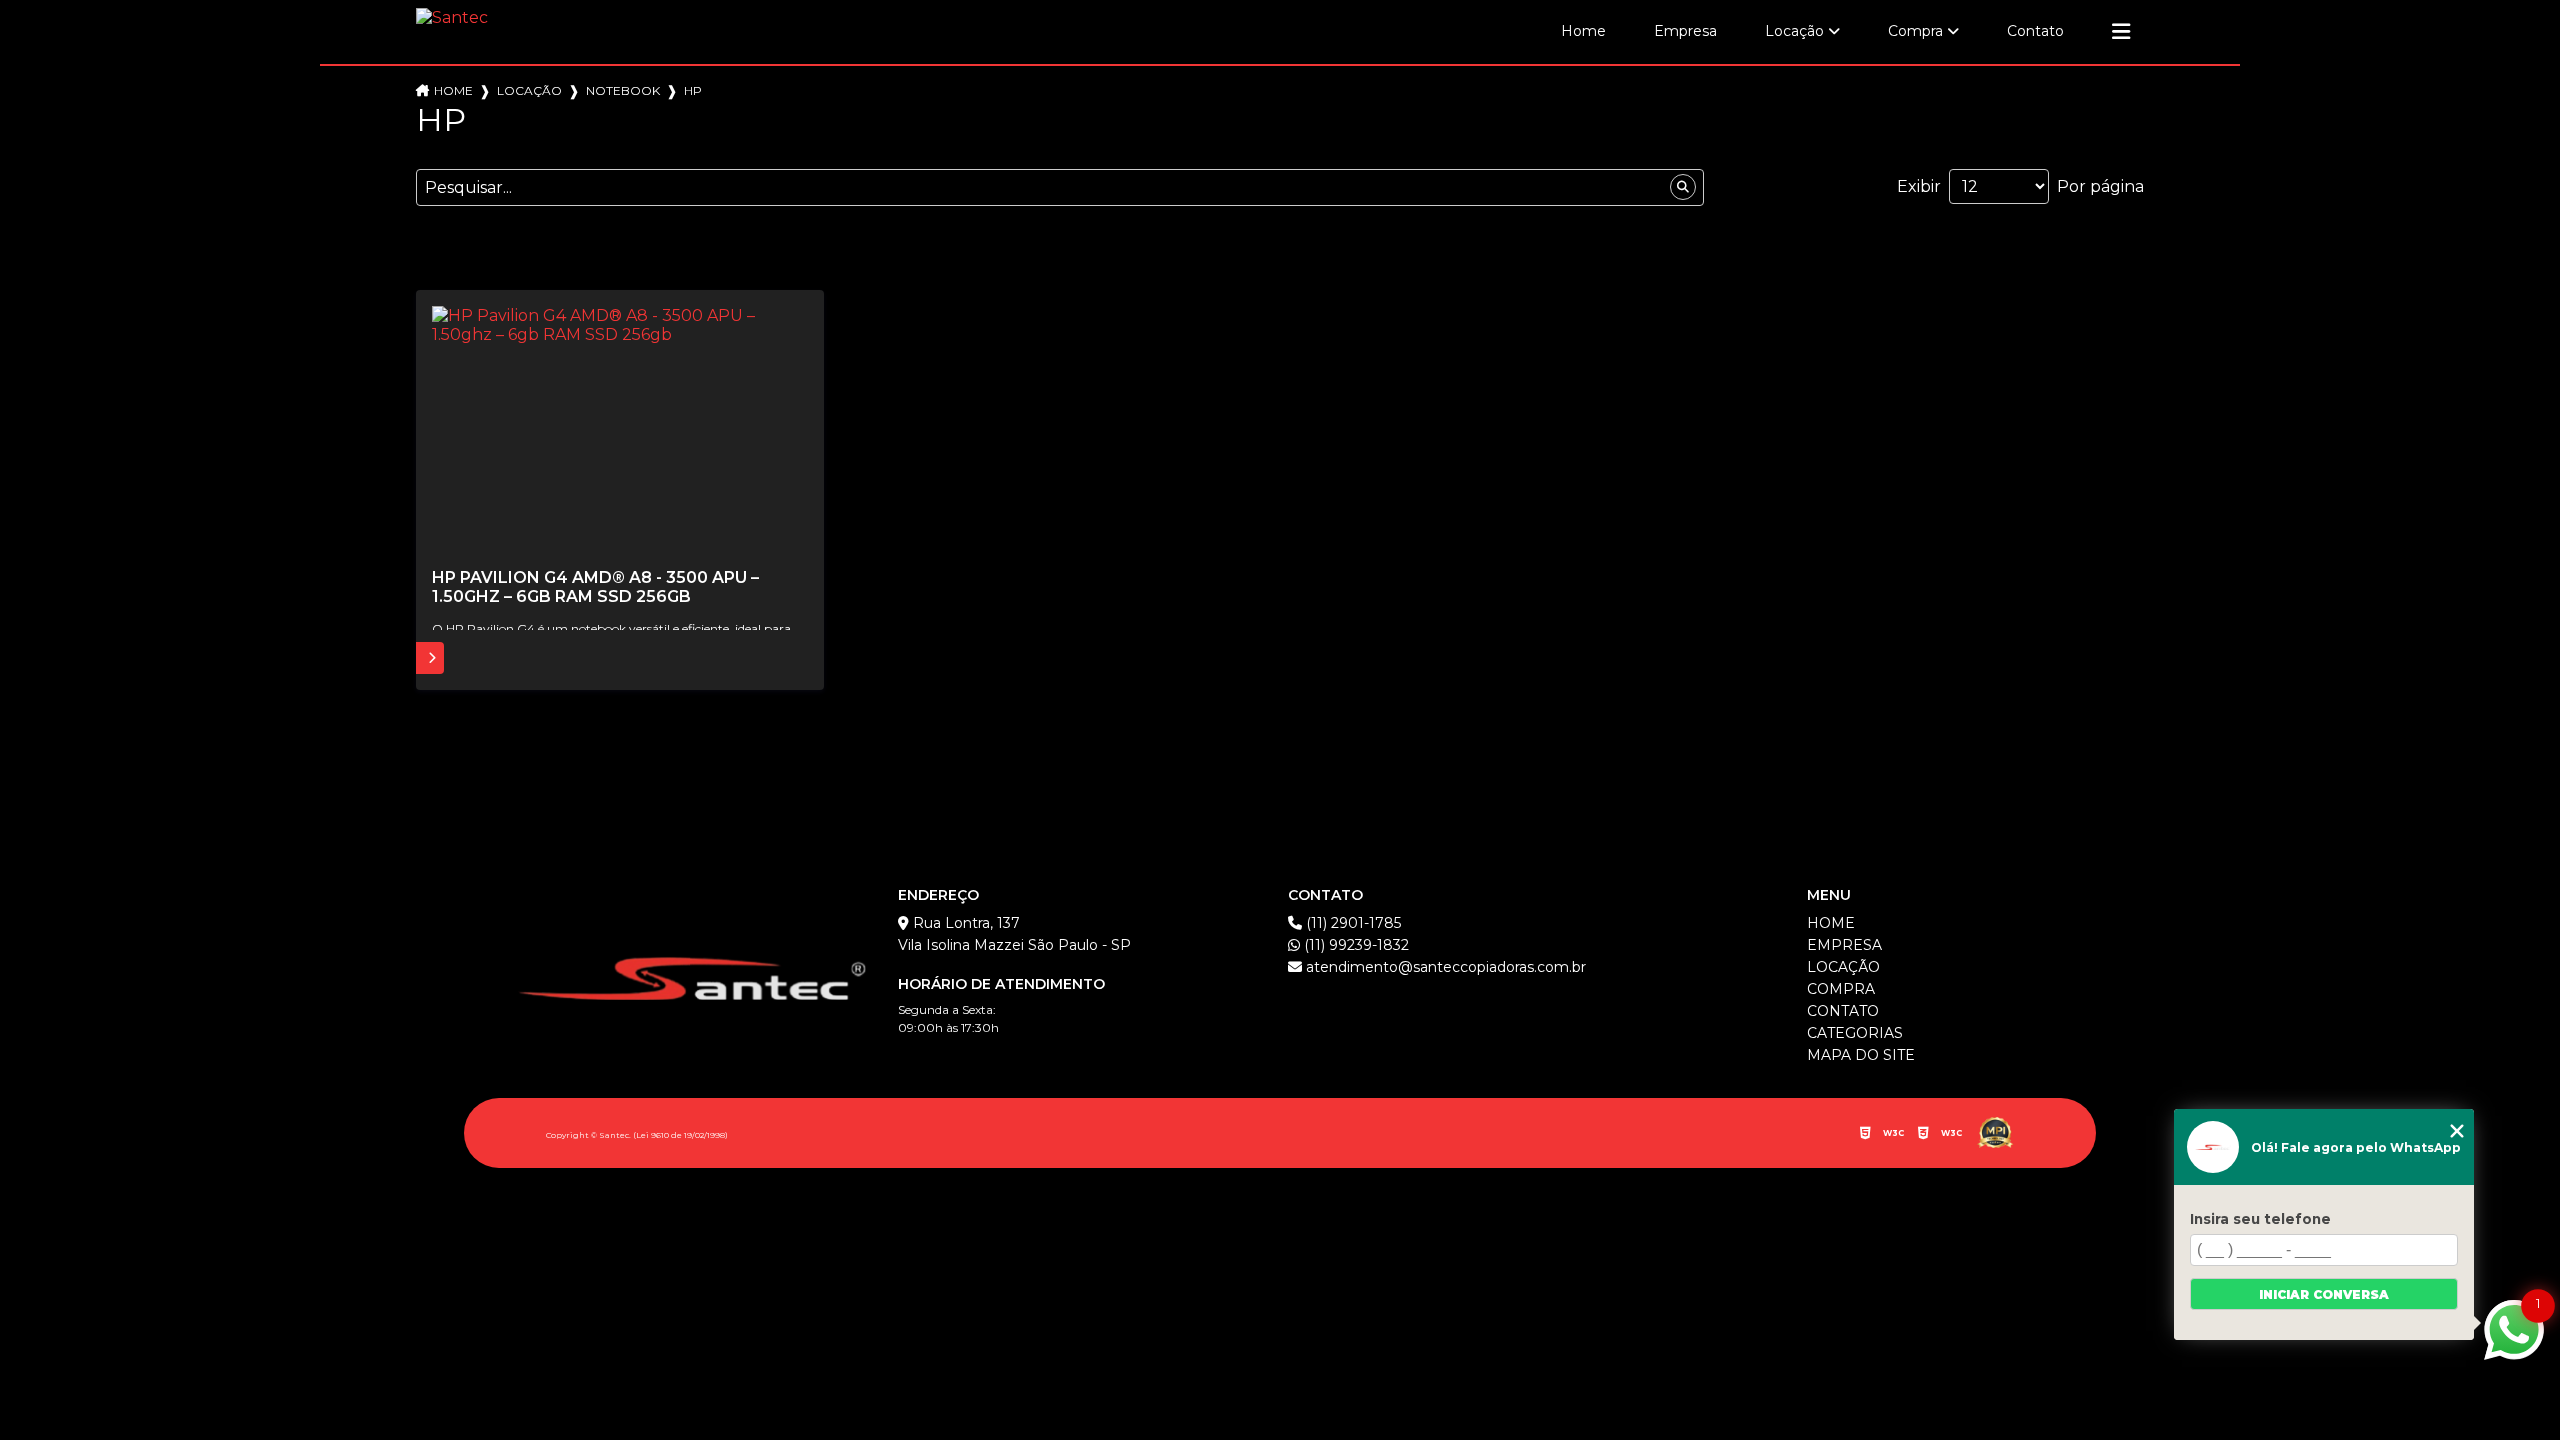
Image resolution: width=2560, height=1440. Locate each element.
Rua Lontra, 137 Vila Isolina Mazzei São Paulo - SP (1014, 934)
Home (1583, 31)
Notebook (623, 90)
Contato (2035, 31)
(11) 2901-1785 (1351, 923)
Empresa (1685, 31)
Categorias (1855, 1033)
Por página (2100, 186)
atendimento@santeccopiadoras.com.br (1444, 967)
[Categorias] (2121, 32)
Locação (1794, 31)
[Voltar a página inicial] (452, 18)
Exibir (1919, 186)
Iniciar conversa (2324, 1294)
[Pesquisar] (1683, 187)
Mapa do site (1861, 1055)
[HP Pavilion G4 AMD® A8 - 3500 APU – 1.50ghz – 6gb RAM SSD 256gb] (620, 431)
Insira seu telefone (2260, 1219)
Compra (1915, 31)
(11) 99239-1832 (1354, 945)
